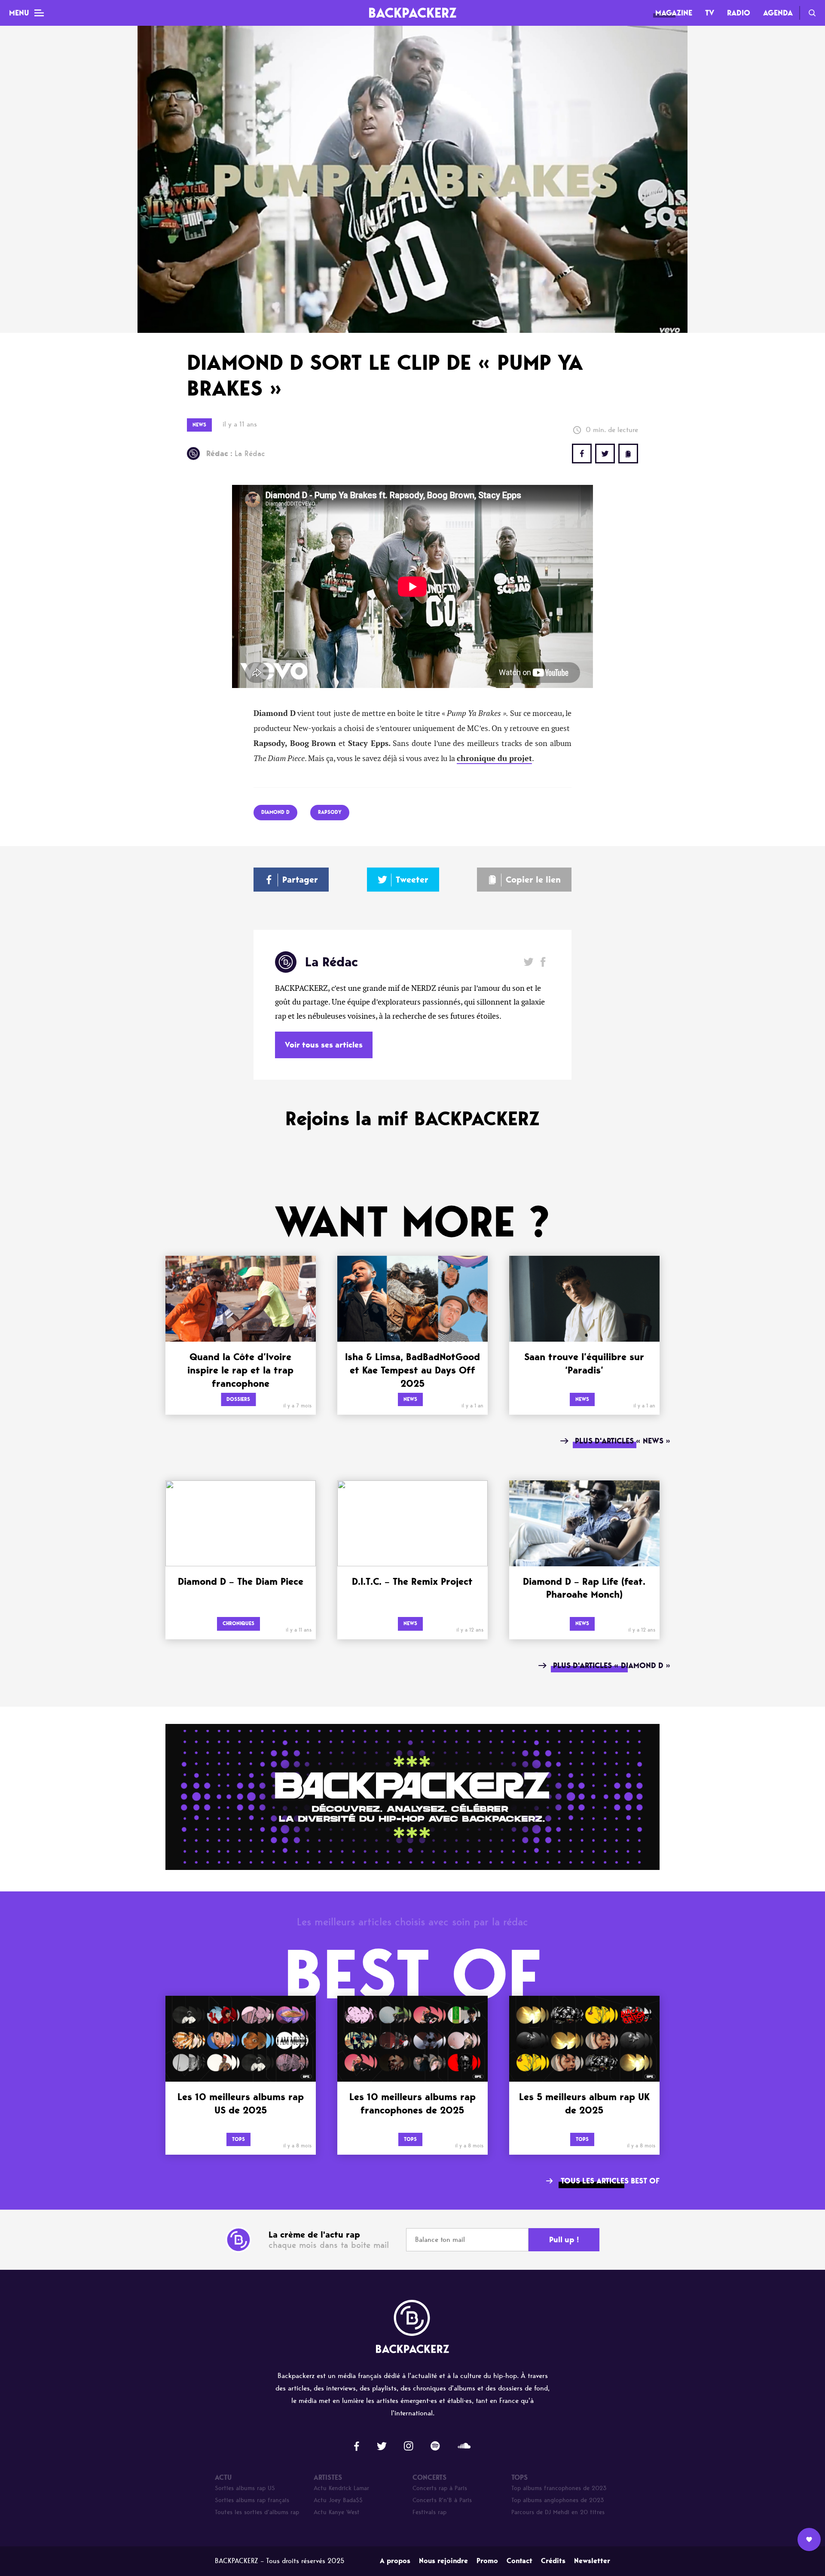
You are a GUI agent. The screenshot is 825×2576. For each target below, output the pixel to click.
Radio (739, 13)
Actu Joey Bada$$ (338, 2500)
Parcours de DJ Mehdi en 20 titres (558, 2512)
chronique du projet (494, 758)
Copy (628, 454)
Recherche (812, 13)
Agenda (778, 13)
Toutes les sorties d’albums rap (257, 2512)
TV (710, 13)
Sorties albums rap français (252, 2500)
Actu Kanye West (337, 2512)
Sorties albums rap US (245, 2488)
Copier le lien (533, 880)
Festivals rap (429, 2512)
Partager (300, 880)
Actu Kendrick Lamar (341, 2488)
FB (582, 454)
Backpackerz (412, 13)
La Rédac (236, 454)
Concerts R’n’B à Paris (442, 2500)
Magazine (674, 13)
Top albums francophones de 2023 (559, 2488)
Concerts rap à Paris (440, 2488)
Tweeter (412, 880)
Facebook (543, 962)
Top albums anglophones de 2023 (558, 2500)
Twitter (605, 454)
